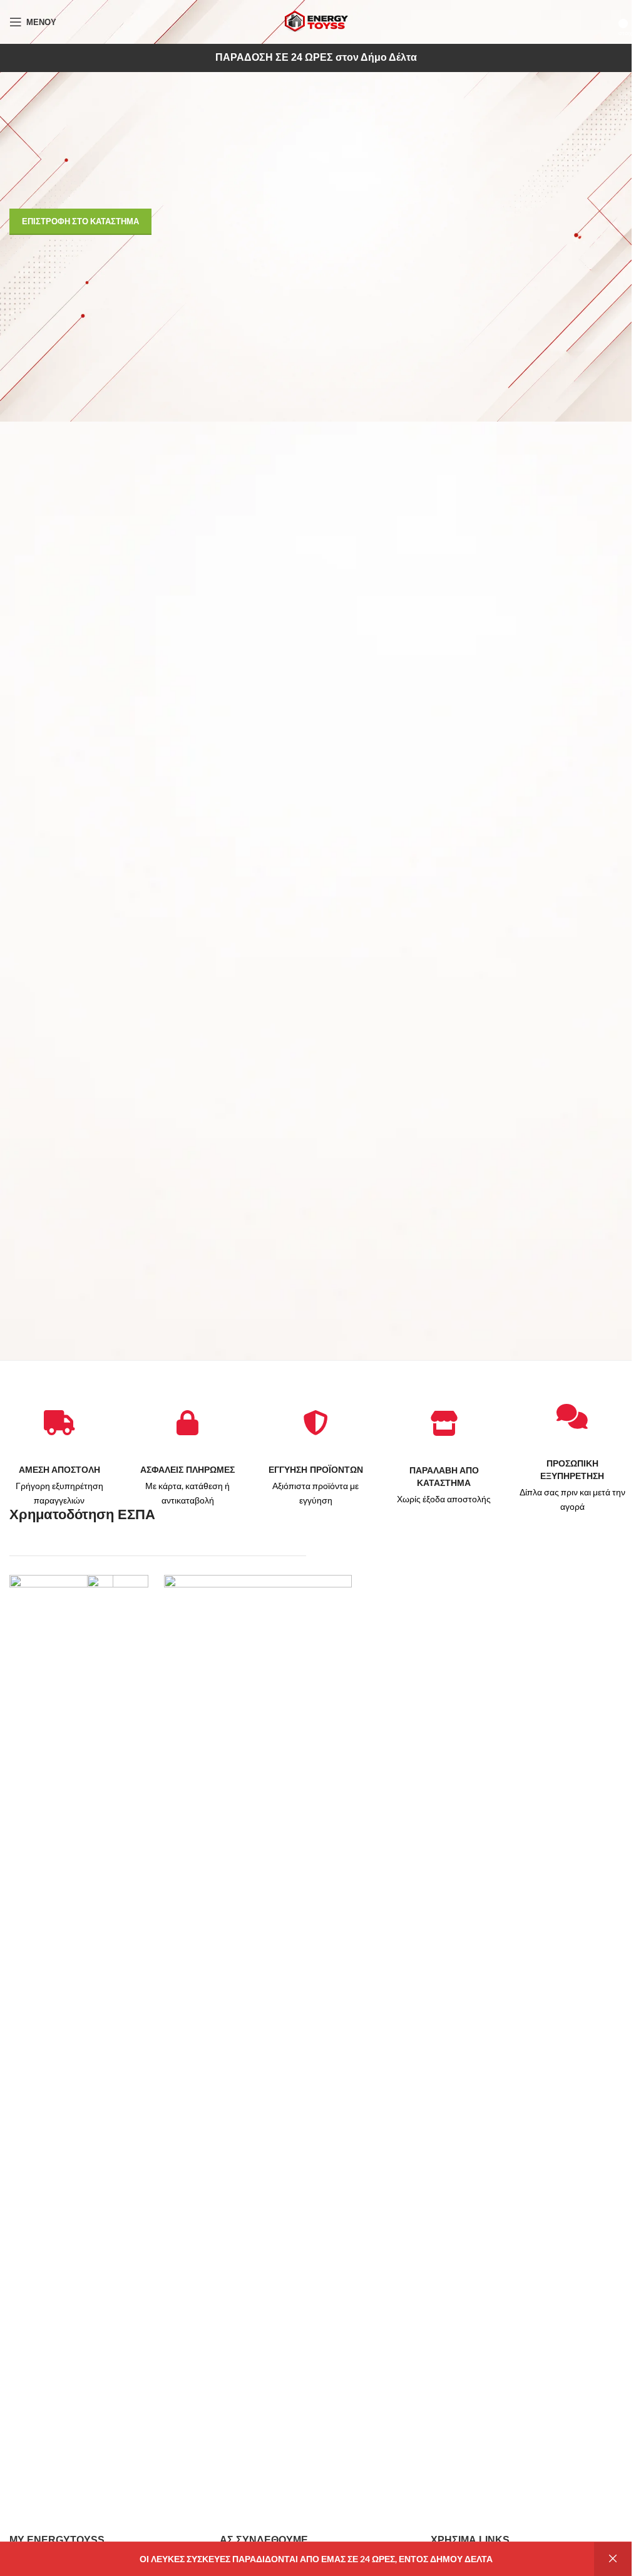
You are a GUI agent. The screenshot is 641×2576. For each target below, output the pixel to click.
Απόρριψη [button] (613, 2559)
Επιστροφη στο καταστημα (80, 221)
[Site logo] (316, 21)
